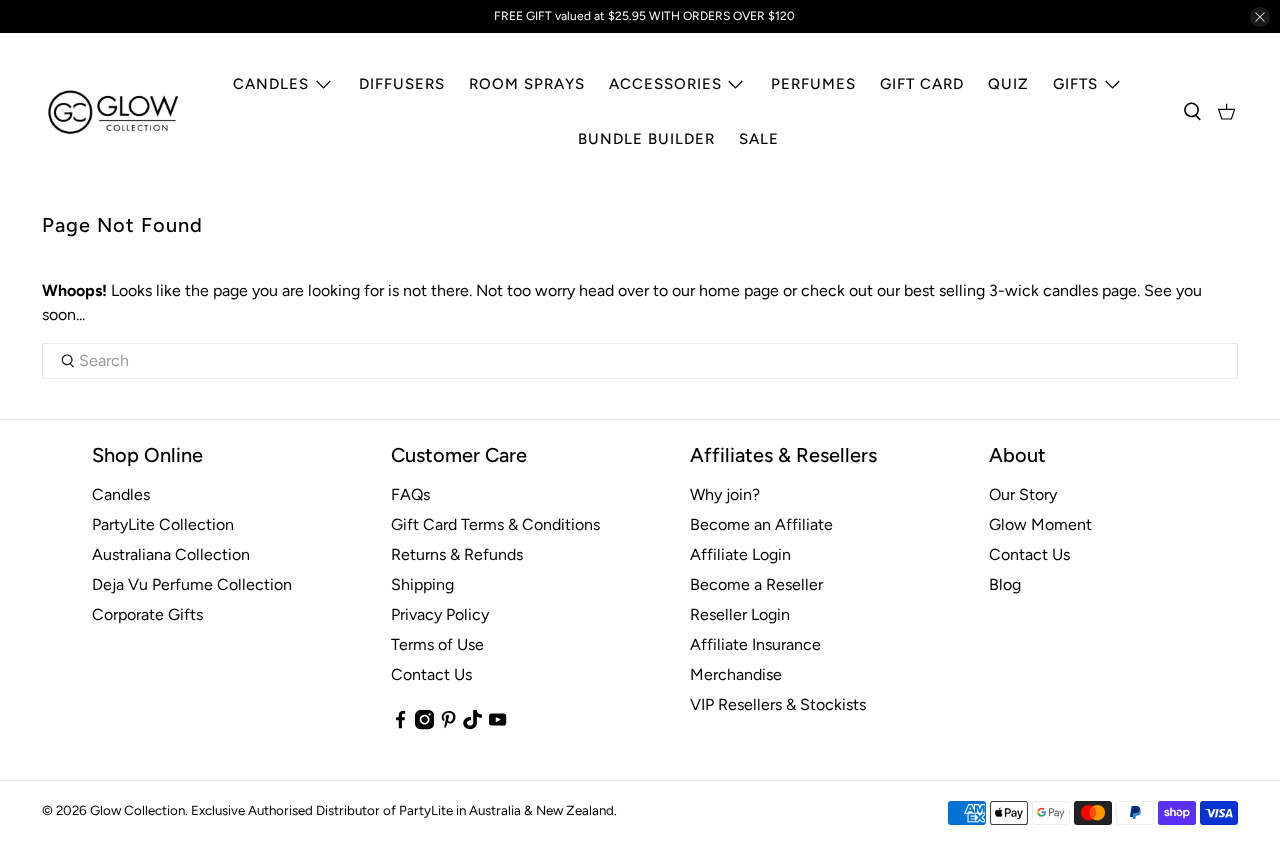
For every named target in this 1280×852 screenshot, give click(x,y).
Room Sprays (527, 84)
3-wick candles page (1063, 290)
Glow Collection (137, 810)
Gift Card (922, 84)
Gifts (1075, 84)
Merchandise (736, 674)
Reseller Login (740, 614)
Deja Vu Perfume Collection (192, 584)
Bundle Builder (646, 139)
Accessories (665, 84)
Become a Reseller (756, 584)
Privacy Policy (440, 614)
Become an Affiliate (761, 524)
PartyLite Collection (163, 524)
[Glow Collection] (114, 112)
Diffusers (402, 84)
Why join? (725, 494)
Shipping (422, 584)
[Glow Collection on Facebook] (400, 724)
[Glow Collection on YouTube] (497, 724)
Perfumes (813, 84)
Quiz (1008, 84)
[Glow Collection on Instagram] (424, 724)
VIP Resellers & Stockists (778, 704)
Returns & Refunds (457, 554)
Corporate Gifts (147, 614)
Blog (1005, 584)
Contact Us (431, 674)
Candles (271, 84)
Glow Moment (1040, 524)
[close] (1260, 17)
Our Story (1023, 494)
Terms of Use (437, 644)
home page (739, 290)
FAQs (410, 494)
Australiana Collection (171, 554)
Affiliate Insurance (755, 644)
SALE (759, 139)
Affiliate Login (740, 554)
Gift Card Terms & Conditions (495, 524)
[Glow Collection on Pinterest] (448, 724)
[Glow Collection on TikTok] (472, 724)
